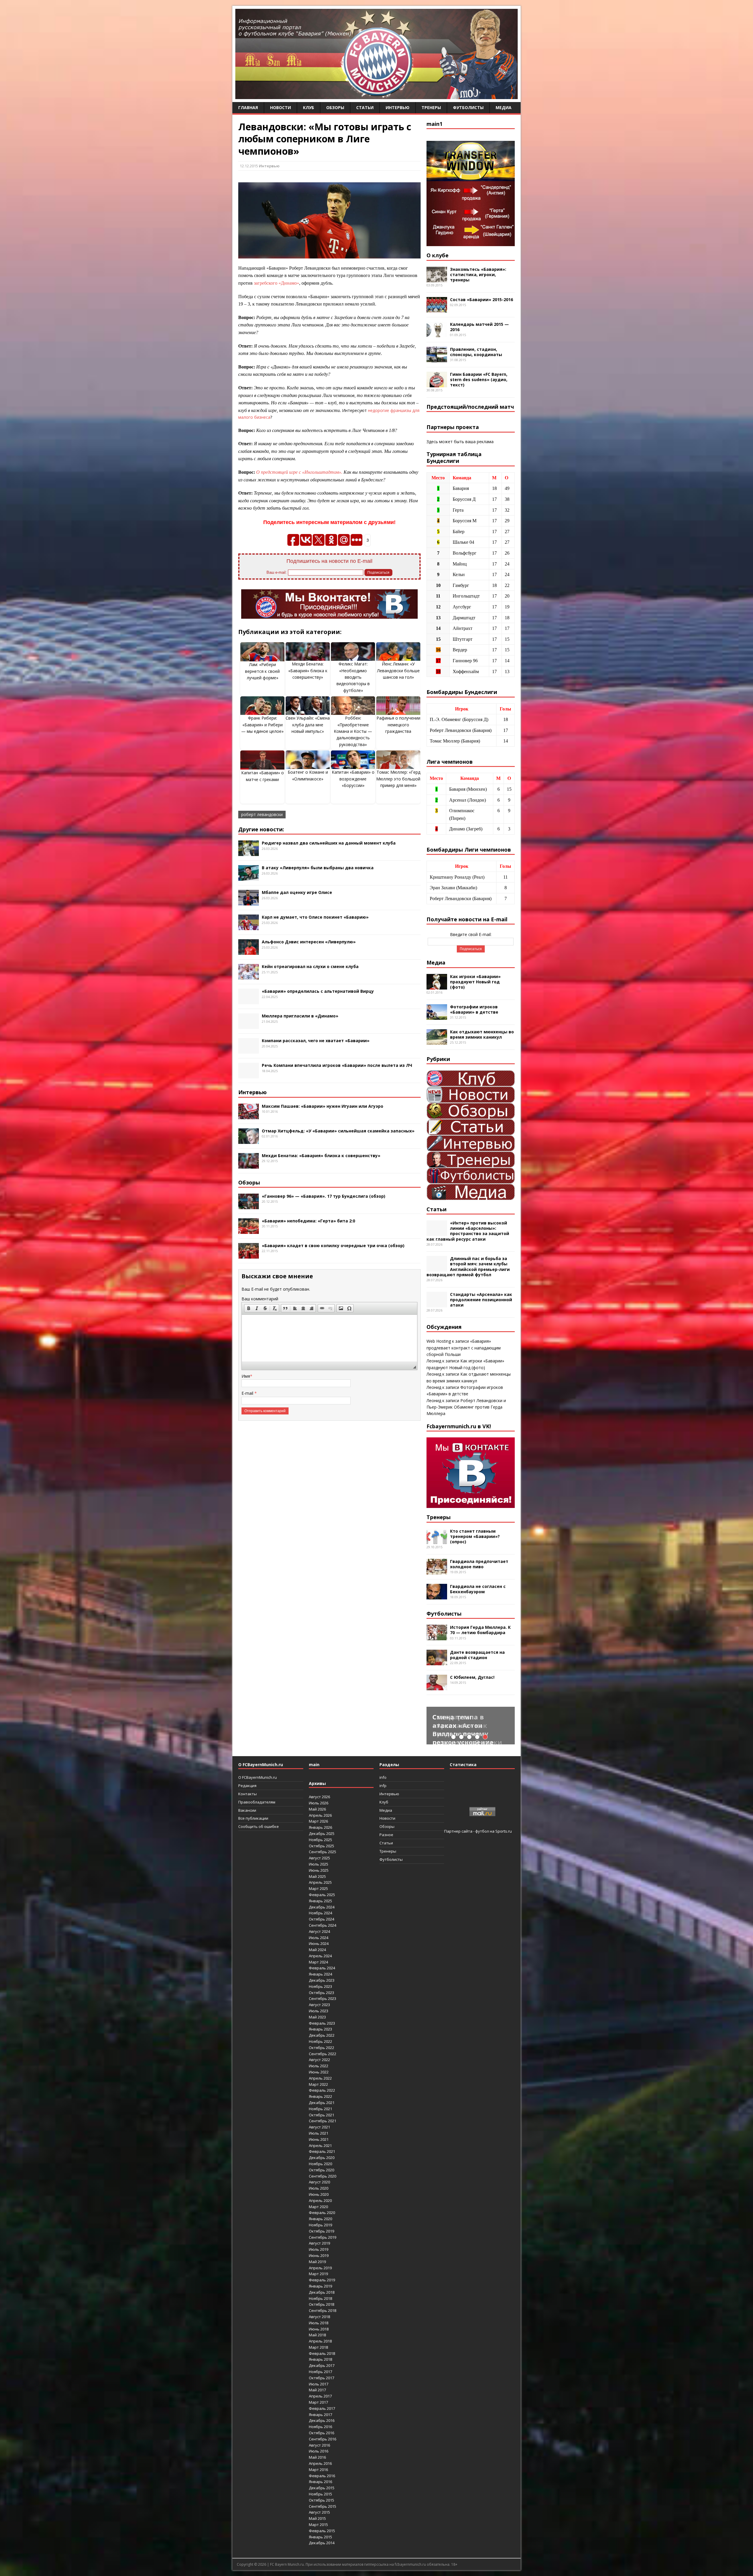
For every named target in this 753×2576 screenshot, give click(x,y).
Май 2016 (317, 2457)
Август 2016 (319, 2445)
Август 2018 (319, 2317)
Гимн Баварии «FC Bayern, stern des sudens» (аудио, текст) (479, 379)
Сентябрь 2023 (323, 1998)
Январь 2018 (320, 2359)
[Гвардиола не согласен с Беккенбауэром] (437, 1596)
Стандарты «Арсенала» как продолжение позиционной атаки (481, 1300)
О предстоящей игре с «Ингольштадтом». (299, 472)
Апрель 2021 (320, 2145)
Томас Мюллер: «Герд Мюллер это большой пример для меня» (398, 779)
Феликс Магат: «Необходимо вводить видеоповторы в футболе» (353, 677)
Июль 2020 (319, 2188)
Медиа (504, 107)
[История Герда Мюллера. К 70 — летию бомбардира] (437, 1637)
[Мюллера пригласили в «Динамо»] (249, 1026)
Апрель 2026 (320, 1815)
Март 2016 (318, 2470)
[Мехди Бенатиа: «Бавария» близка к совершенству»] (249, 1165)
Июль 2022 (319, 2066)
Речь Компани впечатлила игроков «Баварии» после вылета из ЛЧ (337, 1065)
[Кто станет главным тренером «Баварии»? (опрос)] (437, 1540)
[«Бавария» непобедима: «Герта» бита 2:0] (249, 1231)
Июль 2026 (319, 1803)
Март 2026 (318, 1821)
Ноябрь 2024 (320, 1913)
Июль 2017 (319, 2384)
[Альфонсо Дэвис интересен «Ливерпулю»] (249, 951)
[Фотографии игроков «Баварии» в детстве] (437, 1016)
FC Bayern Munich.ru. (287, 2564)
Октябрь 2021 (321, 2115)
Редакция (247, 1786)
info (383, 1777)
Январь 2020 (320, 2219)
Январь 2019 (320, 2286)
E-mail (248, 1393)
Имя (246, 1376)
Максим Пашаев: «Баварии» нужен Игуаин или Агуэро (323, 1106)
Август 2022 (319, 2060)
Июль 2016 (319, 2451)
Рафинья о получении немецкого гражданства (398, 725)
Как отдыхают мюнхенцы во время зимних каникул (482, 1034)
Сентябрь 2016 (323, 2439)
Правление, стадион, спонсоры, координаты (476, 352)
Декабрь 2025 (322, 1833)
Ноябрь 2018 (320, 2298)
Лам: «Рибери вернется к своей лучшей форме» (262, 671)
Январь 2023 (320, 2029)
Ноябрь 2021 (320, 2109)
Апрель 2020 (320, 2200)
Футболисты (468, 107)
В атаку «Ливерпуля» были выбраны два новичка (318, 868)
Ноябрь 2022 (320, 2041)
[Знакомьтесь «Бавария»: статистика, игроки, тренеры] (437, 279)
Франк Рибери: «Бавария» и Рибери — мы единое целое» (262, 725)
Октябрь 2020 (321, 2170)
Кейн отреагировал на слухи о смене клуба (310, 966)
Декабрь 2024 (322, 1907)
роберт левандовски (262, 814)
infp (383, 1786)
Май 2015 (317, 2518)
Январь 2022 (320, 2096)
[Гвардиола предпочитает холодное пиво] (437, 1571)
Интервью (398, 107)
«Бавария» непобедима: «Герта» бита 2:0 (308, 1221)
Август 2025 (319, 1858)
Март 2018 (318, 2347)
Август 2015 (319, 2512)
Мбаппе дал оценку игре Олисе (297, 892)
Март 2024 (318, 1962)
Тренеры (431, 107)
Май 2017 (317, 2390)
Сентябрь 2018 (323, 2310)
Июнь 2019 (319, 2255)
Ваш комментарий (260, 1299)
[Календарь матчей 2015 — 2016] (437, 334)
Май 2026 (317, 1809)
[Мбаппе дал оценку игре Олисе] (249, 902)
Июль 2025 (319, 1864)
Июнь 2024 (319, 1943)
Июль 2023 (319, 2011)
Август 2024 (319, 1931)
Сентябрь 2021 (323, 2121)
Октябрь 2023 (321, 1993)
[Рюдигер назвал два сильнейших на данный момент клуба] (249, 853)
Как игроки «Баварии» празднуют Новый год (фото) (475, 982)
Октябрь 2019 (321, 2231)
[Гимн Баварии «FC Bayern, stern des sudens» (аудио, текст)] (437, 384)
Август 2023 (319, 2005)
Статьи (365, 107)
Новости (280, 107)
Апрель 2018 (320, 2341)
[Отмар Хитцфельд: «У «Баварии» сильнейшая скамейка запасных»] (249, 1140)
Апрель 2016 (320, 2463)
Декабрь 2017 (322, 2365)
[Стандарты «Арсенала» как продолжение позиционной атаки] (437, 1304)
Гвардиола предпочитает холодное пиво (479, 1564)
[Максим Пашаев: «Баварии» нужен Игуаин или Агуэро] (249, 1116)
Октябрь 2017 (321, 2378)
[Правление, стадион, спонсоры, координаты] (437, 359)
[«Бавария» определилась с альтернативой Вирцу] (249, 1001)
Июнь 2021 (319, 2139)
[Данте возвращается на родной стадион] (437, 1662)
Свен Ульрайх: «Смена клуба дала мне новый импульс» (308, 725)
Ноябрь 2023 (320, 1986)
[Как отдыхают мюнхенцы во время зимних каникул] (437, 1041)
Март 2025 (318, 1888)
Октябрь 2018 (321, 2304)
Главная (248, 107)
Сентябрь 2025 (323, 1852)
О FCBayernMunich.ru (258, 1777)
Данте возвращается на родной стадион (477, 1655)
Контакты (248, 1794)
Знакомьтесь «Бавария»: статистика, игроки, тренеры (478, 275)
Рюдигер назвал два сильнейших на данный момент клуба (329, 843)
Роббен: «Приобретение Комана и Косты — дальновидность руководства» (353, 731)
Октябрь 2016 (321, 2433)
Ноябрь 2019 (320, 2225)
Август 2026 (319, 1797)
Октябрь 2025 (321, 1846)
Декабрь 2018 (322, 2292)
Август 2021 (319, 2127)
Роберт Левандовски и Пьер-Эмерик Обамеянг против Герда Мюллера (466, 1407)
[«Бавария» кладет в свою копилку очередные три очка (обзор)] (249, 1255)
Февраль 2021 (322, 2151)
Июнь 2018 (319, 2329)
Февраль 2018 (322, 2353)
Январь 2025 (320, 1901)
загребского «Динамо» (276, 283)
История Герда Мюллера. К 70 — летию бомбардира (480, 1630)
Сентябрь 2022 (323, 2054)
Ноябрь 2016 (320, 2427)
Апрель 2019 (320, 2268)
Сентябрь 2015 (323, 2506)
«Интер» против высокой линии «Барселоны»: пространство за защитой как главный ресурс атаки (468, 1231)
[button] (249, 1308)
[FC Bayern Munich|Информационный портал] (376, 95)
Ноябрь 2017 (320, 2372)
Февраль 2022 (322, 2090)
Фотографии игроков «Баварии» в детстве (474, 1009)
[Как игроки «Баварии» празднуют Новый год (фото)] (437, 986)
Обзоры (335, 107)
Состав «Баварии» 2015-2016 (482, 300)
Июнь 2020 (319, 2194)
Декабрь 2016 (322, 2420)
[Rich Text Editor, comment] (329, 1338)
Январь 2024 (320, 1974)
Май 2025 (317, 1876)
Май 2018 (317, 2335)
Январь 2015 (320, 2537)
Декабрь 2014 (322, 2543)
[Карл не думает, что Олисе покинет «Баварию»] (249, 927)
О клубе (438, 255)
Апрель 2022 (320, 2078)
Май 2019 (317, 2262)
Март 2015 (318, 2525)
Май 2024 (317, 1950)
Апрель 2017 (320, 2396)
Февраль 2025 (322, 1895)
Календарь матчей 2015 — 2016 (479, 327)
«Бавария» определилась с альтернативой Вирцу (318, 991)
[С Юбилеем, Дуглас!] (437, 1687)
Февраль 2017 (322, 2408)
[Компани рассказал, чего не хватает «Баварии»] (249, 1050)
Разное (386, 1835)
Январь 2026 (320, 1827)
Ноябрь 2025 (320, 1840)
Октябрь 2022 (321, 2048)
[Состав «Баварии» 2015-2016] (437, 309)
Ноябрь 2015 (320, 2494)
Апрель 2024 (320, 1956)
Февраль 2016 (322, 2476)
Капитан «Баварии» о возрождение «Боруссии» (353, 779)
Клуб (309, 107)
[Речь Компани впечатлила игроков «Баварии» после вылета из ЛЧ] (249, 1075)
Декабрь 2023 (322, 1980)
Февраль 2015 (322, 2531)
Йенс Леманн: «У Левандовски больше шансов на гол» (398, 670)
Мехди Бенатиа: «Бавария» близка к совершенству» (308, 670)
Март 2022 (318, 2084)
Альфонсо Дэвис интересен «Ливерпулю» (309, 942)
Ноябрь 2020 (320, 2164)
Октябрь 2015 (321, 2500)
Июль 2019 (319, 2249)
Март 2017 (318, 2402)
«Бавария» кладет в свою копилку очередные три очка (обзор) (333, 1246)
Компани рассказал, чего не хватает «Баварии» (316, 1041)
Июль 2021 (319, 2133)
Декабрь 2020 (322, 2158)
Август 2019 (319, 2243)
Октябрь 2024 (321, 1919)
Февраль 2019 (322, 2280)
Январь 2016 (320, 2482)
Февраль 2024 (322, 1968)
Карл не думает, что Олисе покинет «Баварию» (315, 917)
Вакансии (247, 1810)
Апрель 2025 (320, 1882)
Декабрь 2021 (322, 2103)
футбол (482, 1831)
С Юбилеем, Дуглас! (472, 1677)
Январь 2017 (320, 2415)
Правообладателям (257, 1802)
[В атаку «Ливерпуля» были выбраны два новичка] (249, 877)
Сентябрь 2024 (323, 1925)
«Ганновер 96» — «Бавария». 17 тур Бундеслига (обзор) (324, 1196)
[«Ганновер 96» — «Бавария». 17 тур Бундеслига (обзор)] (249, 1206)
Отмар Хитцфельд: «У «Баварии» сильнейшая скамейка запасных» (338, 1131)
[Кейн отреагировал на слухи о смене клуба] (249, 976)
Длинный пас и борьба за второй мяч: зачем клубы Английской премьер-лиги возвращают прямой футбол (468, 1267)
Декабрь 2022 (322, 2035)
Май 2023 (317, 2017)
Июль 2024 (319, 1938)
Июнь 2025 (319, 1870)
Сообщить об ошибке (259, 1826)
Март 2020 (318, 2207)
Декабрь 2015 (322, 2488)
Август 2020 (319, 2182)
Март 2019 (318, 2274)
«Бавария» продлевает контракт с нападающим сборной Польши (464, 1348)
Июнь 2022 (319, 2072)
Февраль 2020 (322, 2213)
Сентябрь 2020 (323, 2176)
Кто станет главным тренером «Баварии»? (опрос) (475, 1536)
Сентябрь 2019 (323, 2237)
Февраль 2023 (322, 2023)
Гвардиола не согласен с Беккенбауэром (478, 1589)
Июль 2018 (319, 2323)
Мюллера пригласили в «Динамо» (300, 1016)
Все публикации (253, 1818)
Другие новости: (261, 829)
